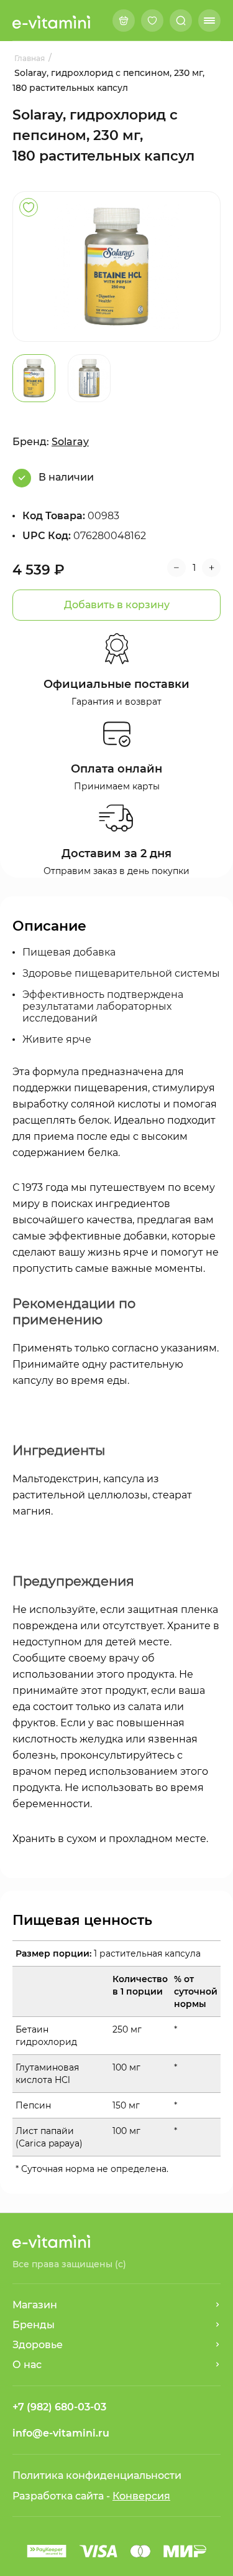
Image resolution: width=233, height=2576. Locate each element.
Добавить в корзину (117, 605)
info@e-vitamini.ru (61, 2433)
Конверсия (141, 2496)
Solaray (70, 442)
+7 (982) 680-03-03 (59, 2407)
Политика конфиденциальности (97, 2475)
